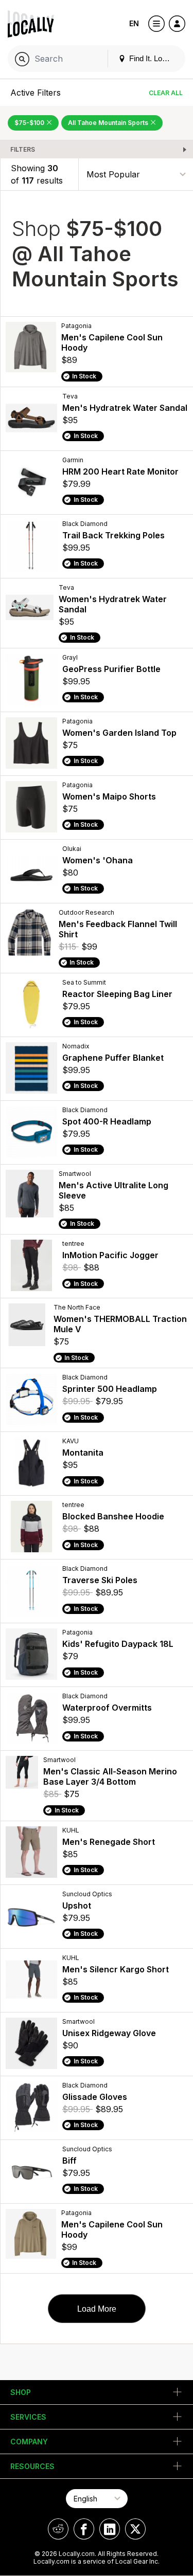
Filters (23, 149)
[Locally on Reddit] (58, 2529)
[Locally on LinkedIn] (110, 2529)
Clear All (166, 93)
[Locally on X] (135, 2529)
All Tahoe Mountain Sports (109, 123)
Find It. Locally (152, 58)
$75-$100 (30, 123)
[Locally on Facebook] (84, 2529)
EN (134, 23)
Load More (97, 2309)
